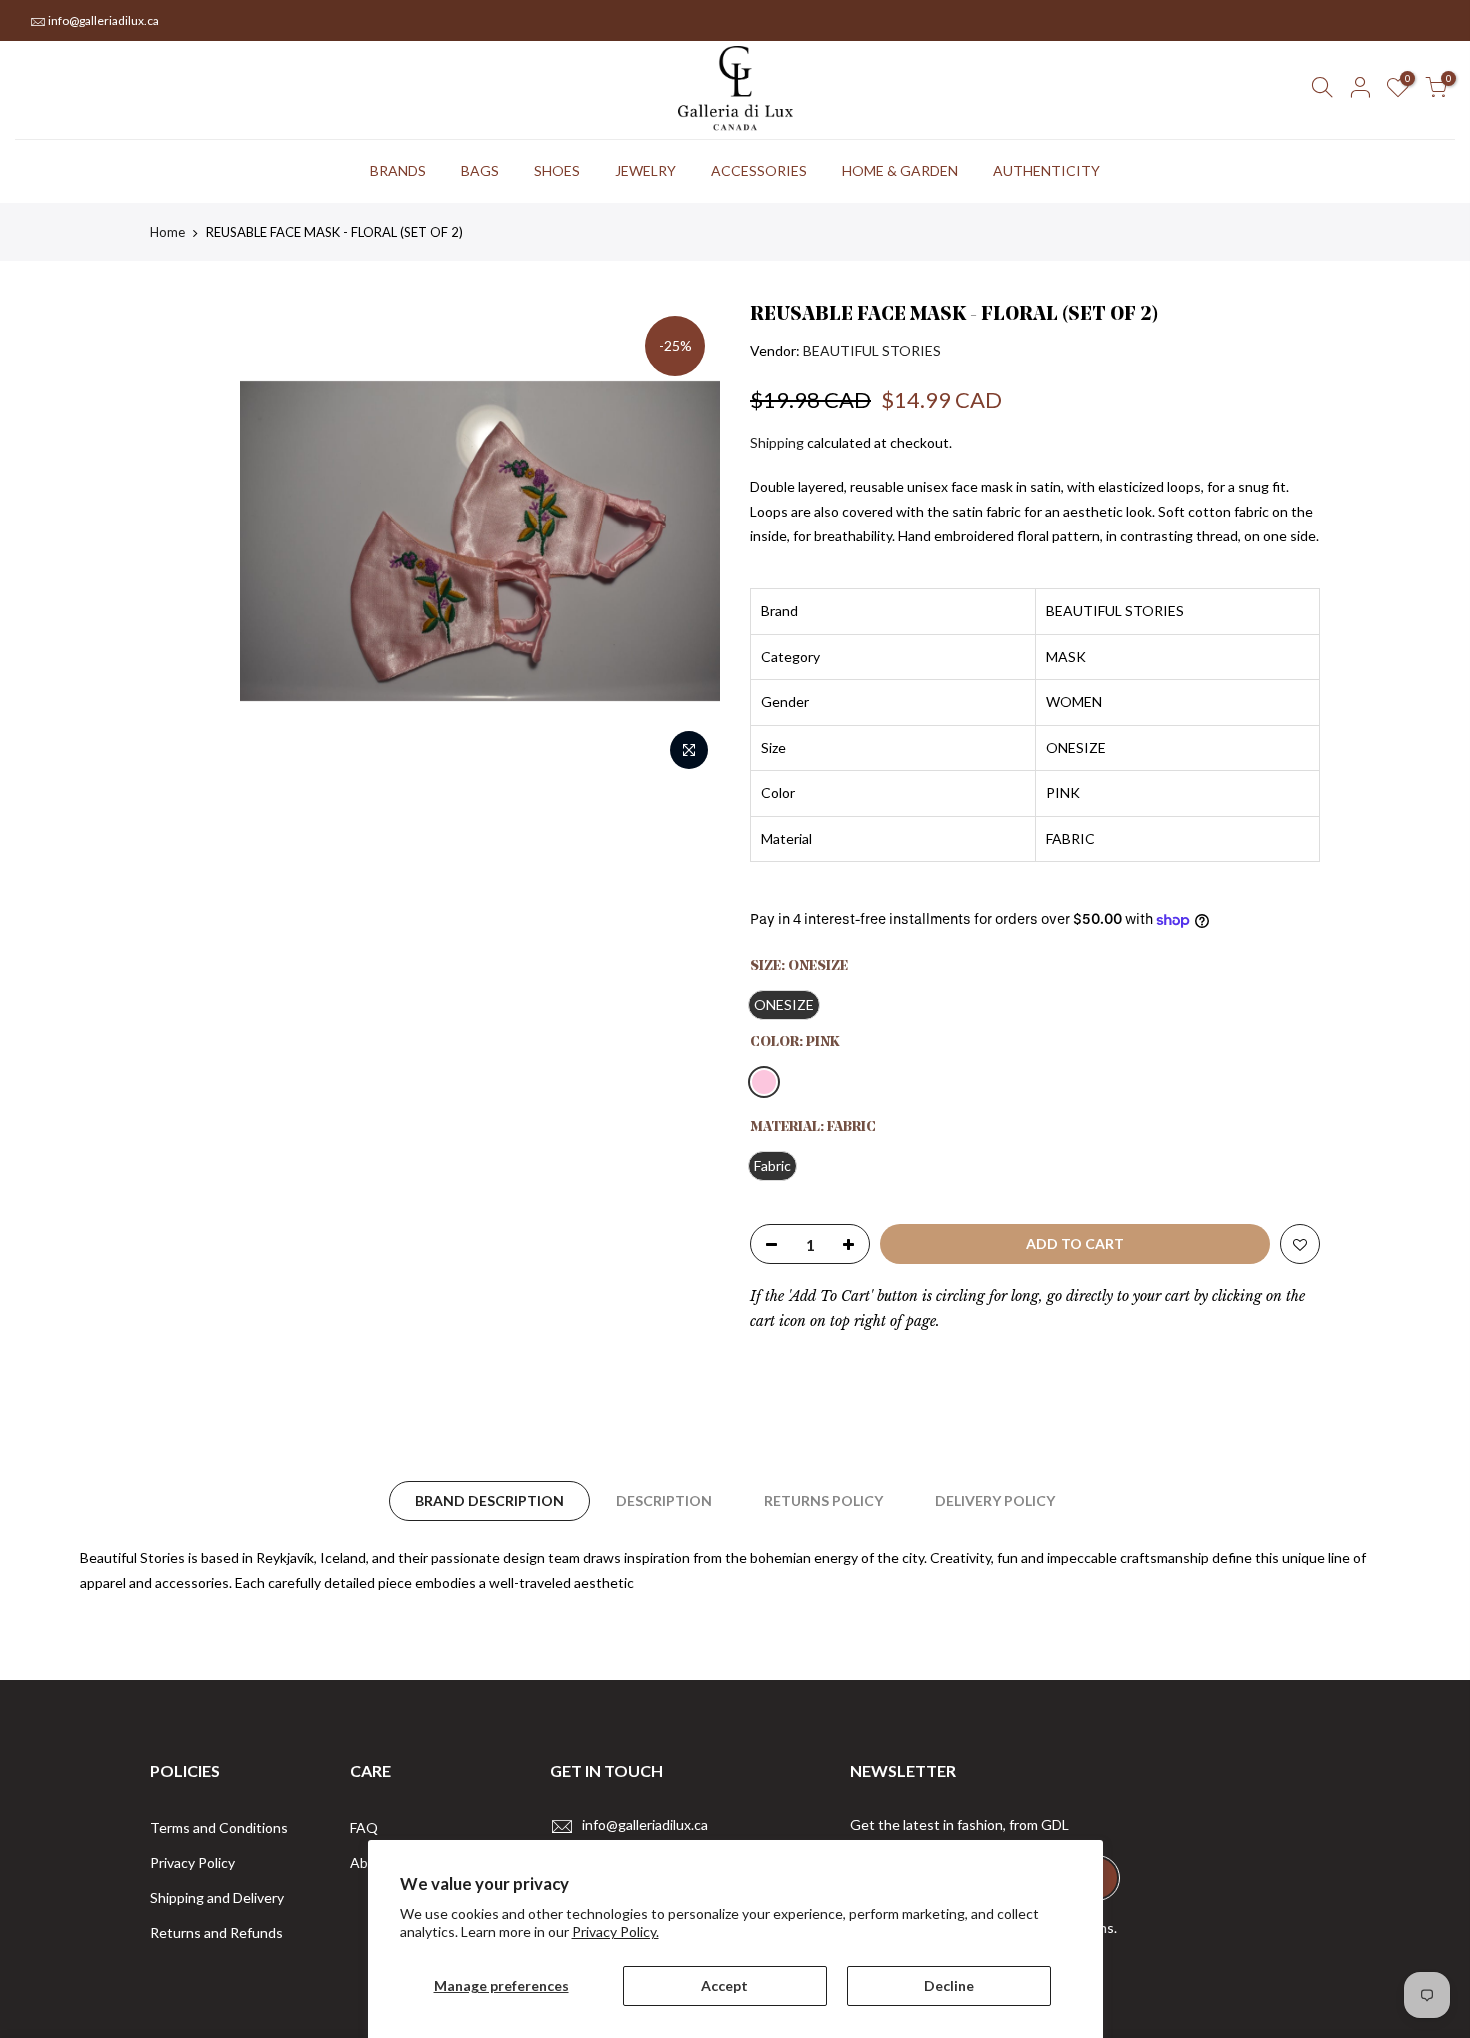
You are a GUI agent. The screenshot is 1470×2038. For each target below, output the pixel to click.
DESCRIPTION (664, 1500)
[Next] (685, 541)
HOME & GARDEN (900, 170)
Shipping (777, 442)
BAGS (480, 170)
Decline (949, 1985)
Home (167, 232)
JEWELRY (645, 170)
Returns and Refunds (216, 1932)
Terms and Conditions (219, 1827)
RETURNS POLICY (823, 1500)
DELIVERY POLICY (995, 1500)
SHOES (557, 170)
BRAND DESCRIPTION (489, 1500)
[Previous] (275, 541)
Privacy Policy (192, 1862)
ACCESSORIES (759, 170)
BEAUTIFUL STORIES (872, 350)
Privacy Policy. (615, 1931)
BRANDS (398, 170)
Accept (724, 1985)
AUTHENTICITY (1046, 170)
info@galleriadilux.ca (103, 20)
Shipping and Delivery (217, 1897)
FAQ (364, 1827)
